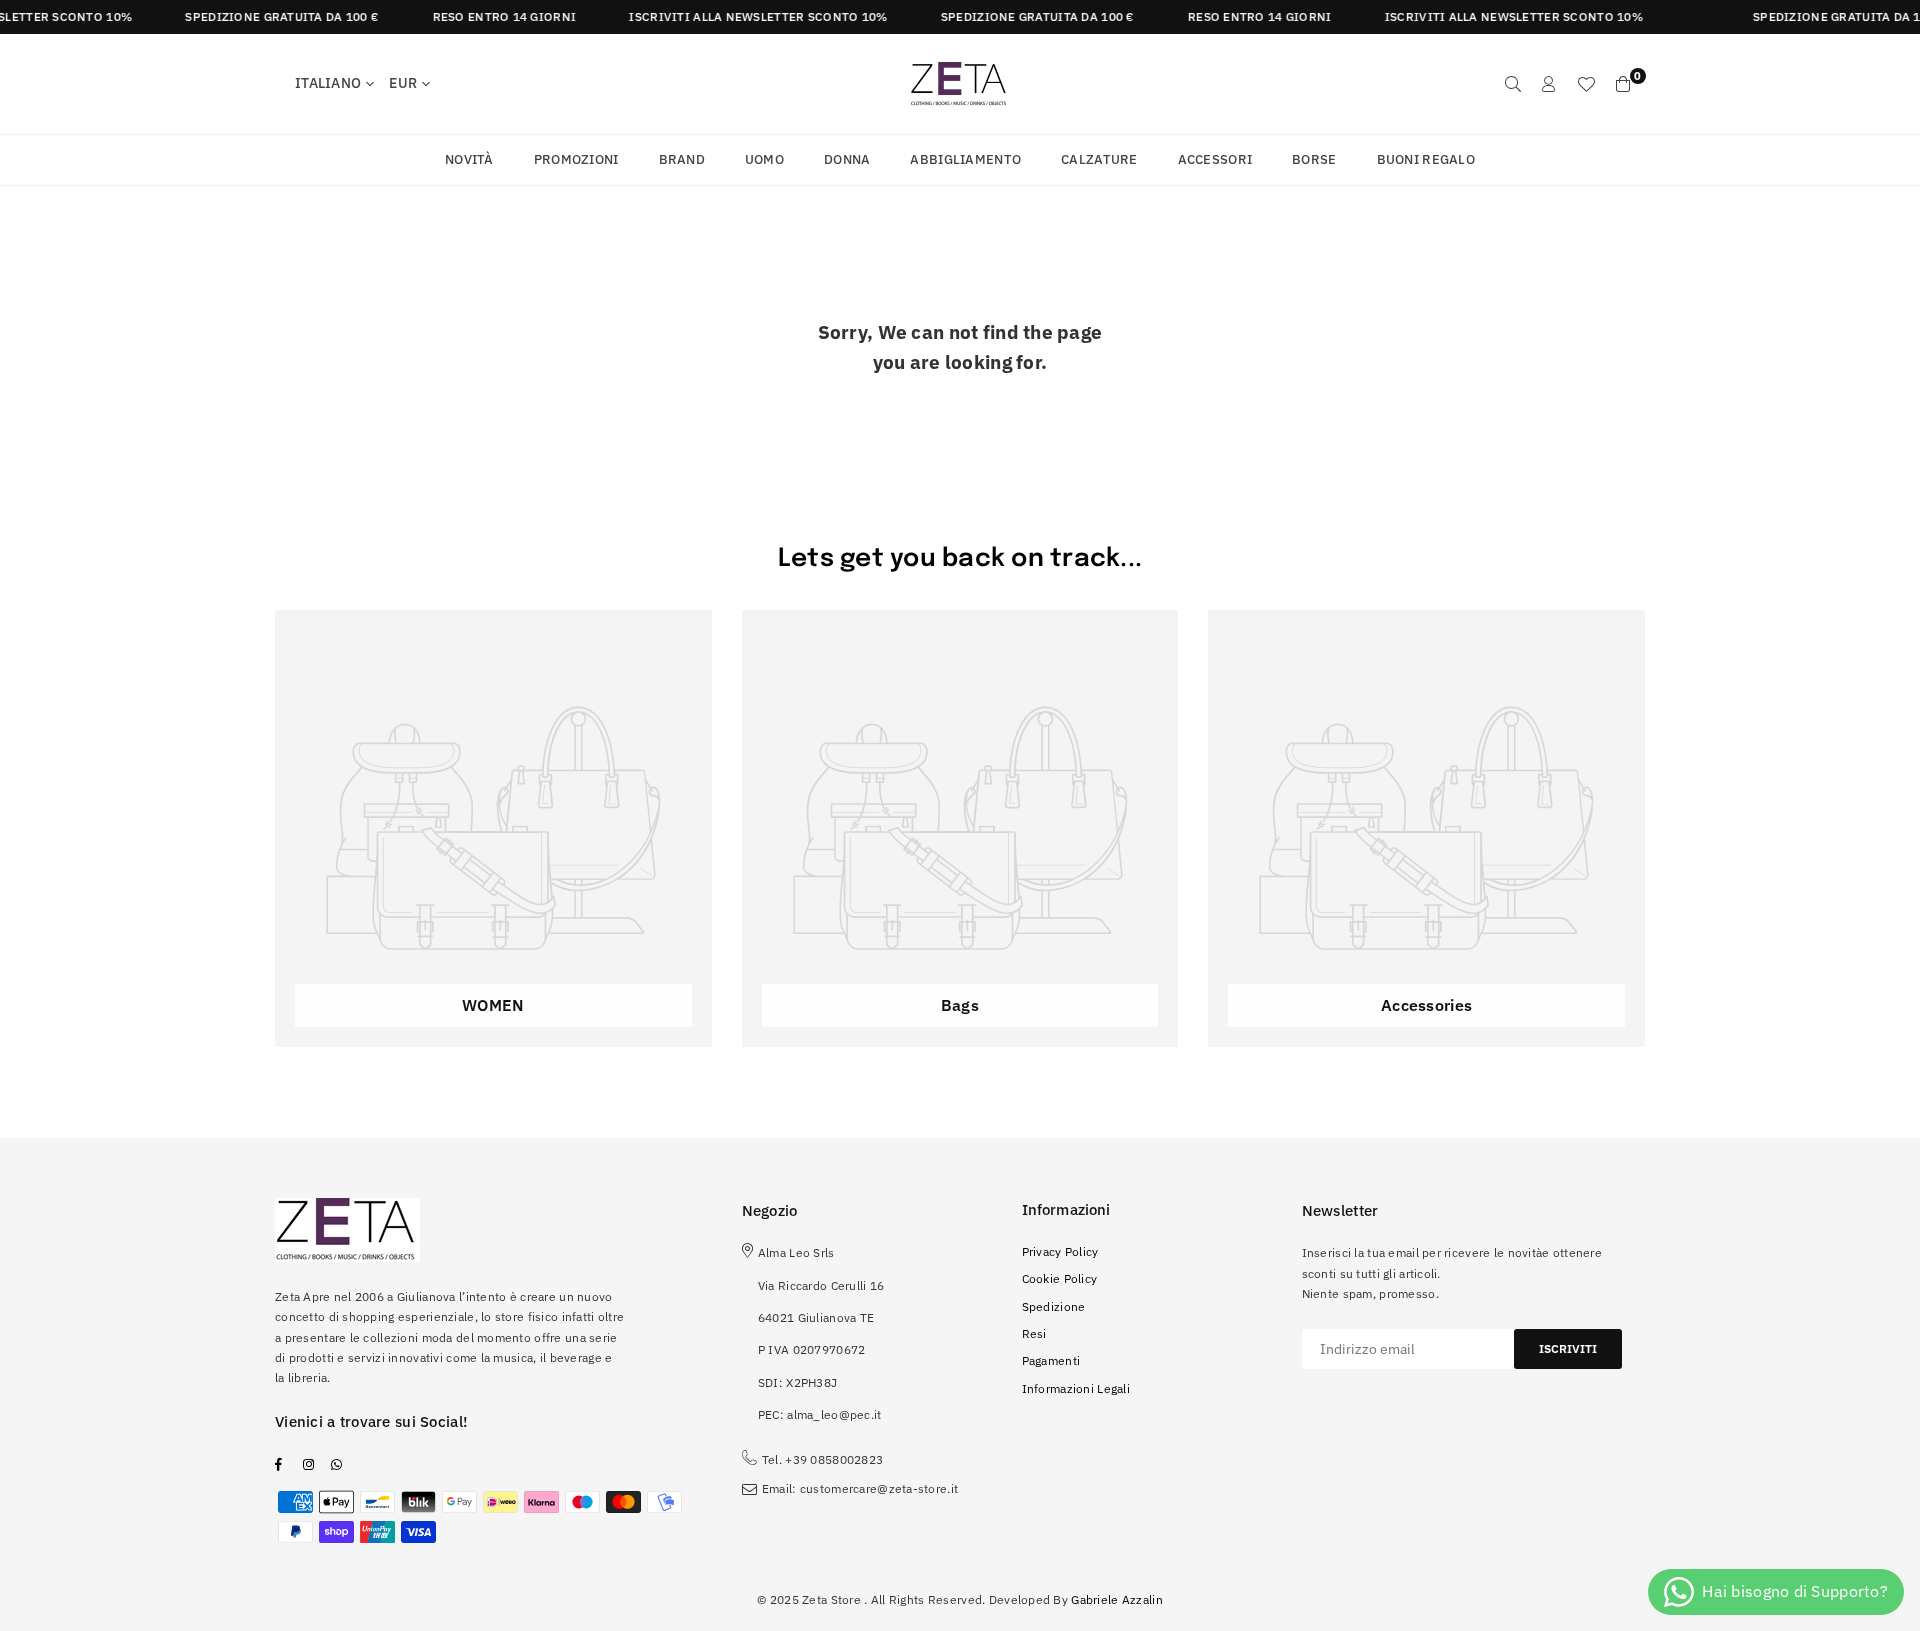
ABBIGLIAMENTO (965, 159)
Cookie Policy (1060, 1278)
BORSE (1314, 159)
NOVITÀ (469, 159)
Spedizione (1054, 1306)
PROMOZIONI (576, 159)
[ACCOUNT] (1549, 84)
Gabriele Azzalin (1116, 1599)
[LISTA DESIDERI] (1586, 84)
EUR (403, 83)
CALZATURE (1099, 159)
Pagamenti (1051, 1360)
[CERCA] (1513, 84)
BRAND (682, 159)
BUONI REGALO (1426, 159)
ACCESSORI (1215, 159)
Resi (1034, 1333)
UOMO (764, 159)
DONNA (847, 159)
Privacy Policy (1060, 1251)
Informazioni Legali (1076, 1388)
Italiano (328, 83)
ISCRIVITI (1568, 1348)
